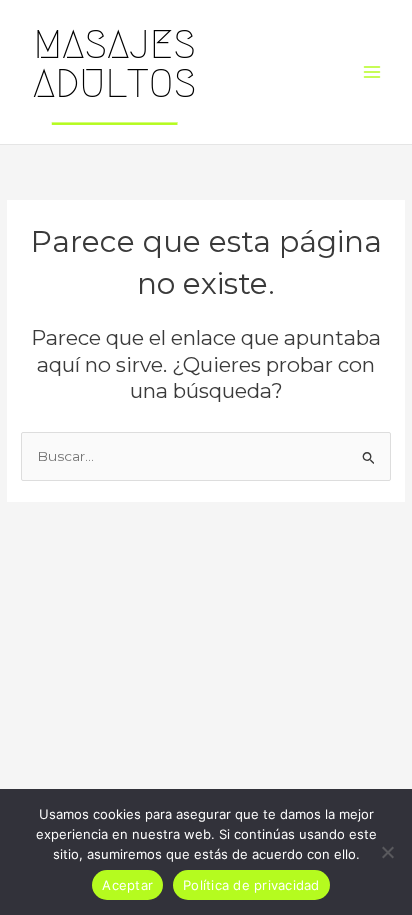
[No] (387, 852)
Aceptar (127, 885)
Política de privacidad (251, 885)
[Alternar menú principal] (372, 72)
